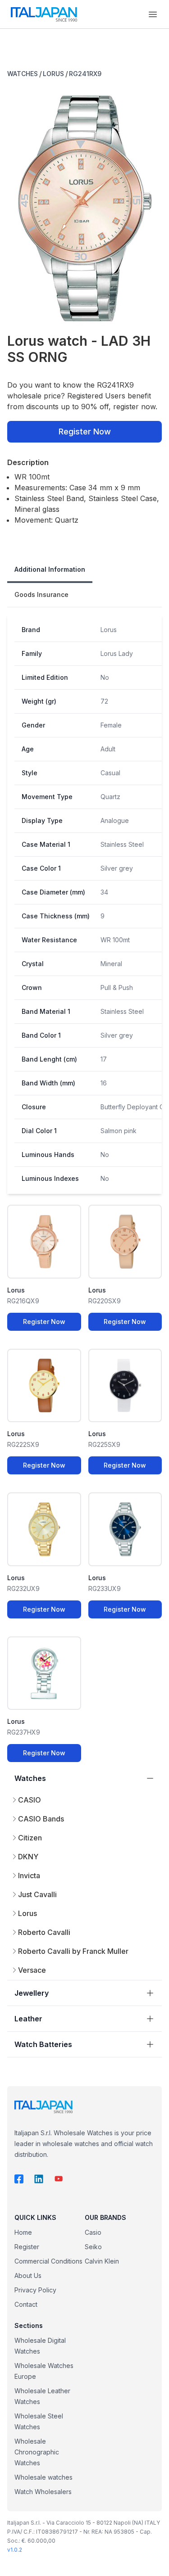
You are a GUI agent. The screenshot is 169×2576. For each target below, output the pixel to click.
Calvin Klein (102, 2261)
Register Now (85, 432)
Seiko (93, 2247)
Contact (26, 2304)
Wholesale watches (43, 2477)
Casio (93, 2232)
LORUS (53, 74)
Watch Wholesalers (43, 2492)
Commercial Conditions (48, 2261)
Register (27, 2247)
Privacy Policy (35, 2290)
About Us (28, 2275)
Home (23, 2232)
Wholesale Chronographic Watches (37, 2452)
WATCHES (23, 74)
